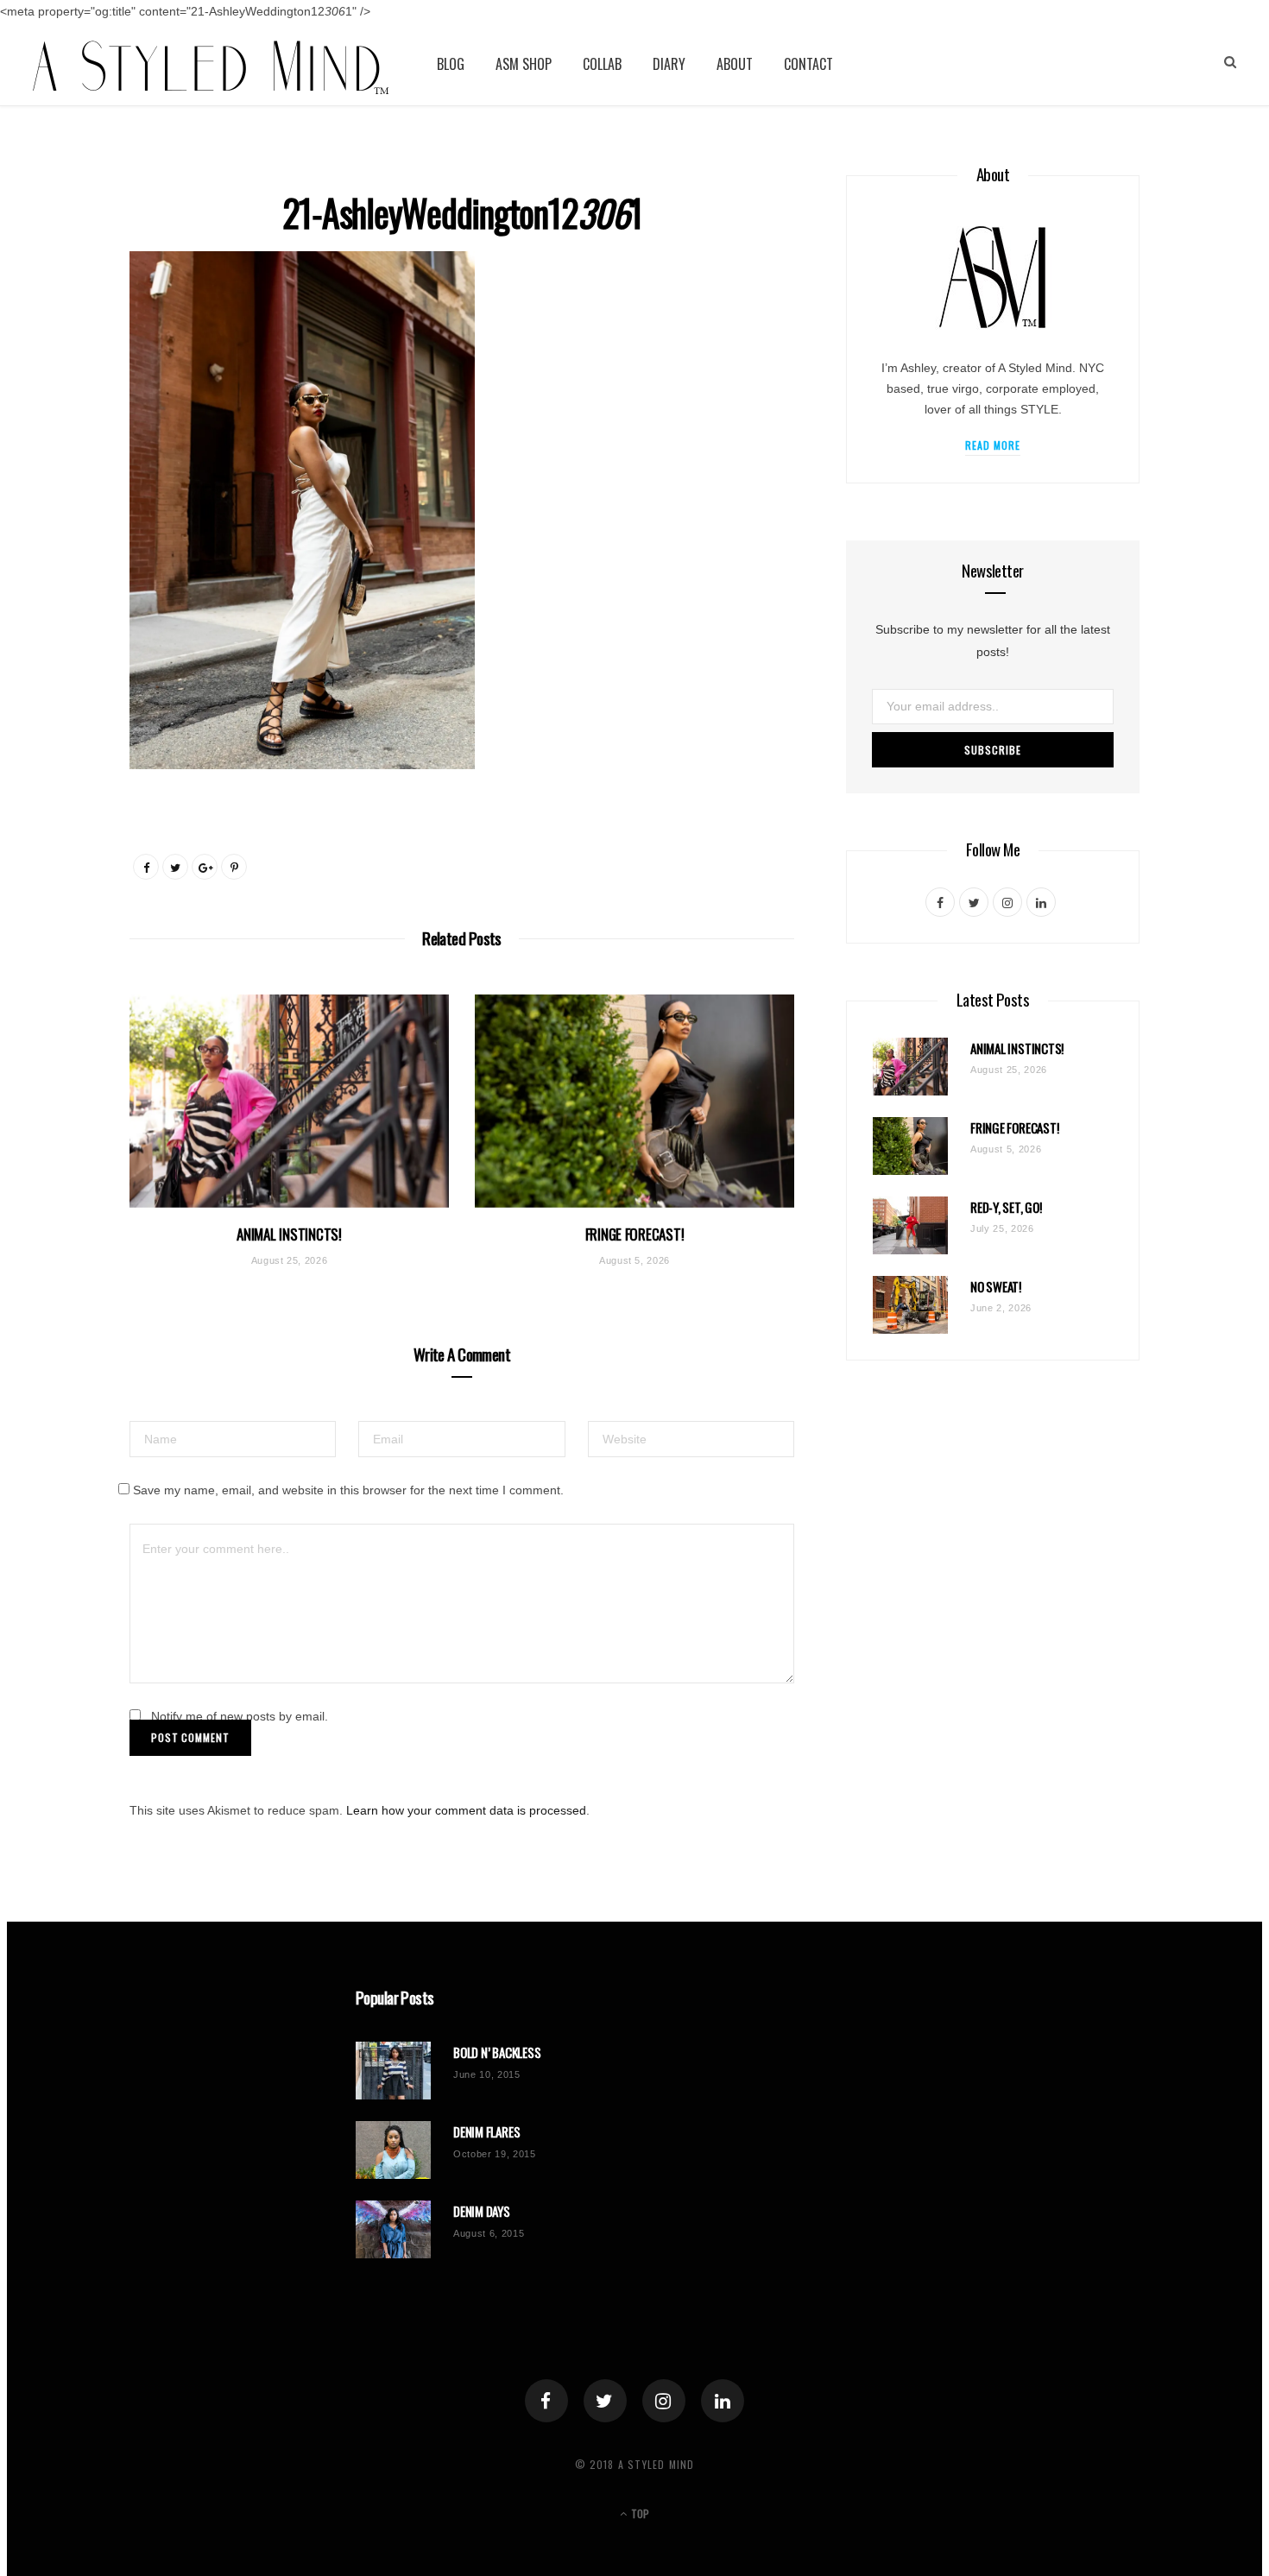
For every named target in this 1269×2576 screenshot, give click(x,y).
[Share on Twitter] (175, 867)
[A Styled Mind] (211, 64)
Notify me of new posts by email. (240, 1716)
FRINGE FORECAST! (635, 1234)
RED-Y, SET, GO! (1006, 1207)
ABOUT (735, 64)
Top (639, 2513)
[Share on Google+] (205, 867)
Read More (993, 445)
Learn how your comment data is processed (466, 1810)
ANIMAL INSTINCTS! (289, 1234)
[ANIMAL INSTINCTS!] (289, 1101)
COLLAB (602, 64)
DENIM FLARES (486, 2132)
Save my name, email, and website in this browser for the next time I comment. (348, 1490)
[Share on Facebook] (146, 867)
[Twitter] (605, 2401)
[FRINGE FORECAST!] (634, 1101)
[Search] (1230, 62)
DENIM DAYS (482, 2211)
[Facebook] (546, 2401)
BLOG (451, 64)
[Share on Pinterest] (234, 867)
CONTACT (808, 64)
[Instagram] (664, 2401)
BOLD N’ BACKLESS (497, 2052)
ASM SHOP (524, 64)
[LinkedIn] (723, 2401)
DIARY (669, 64)
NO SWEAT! (996, 1287)
